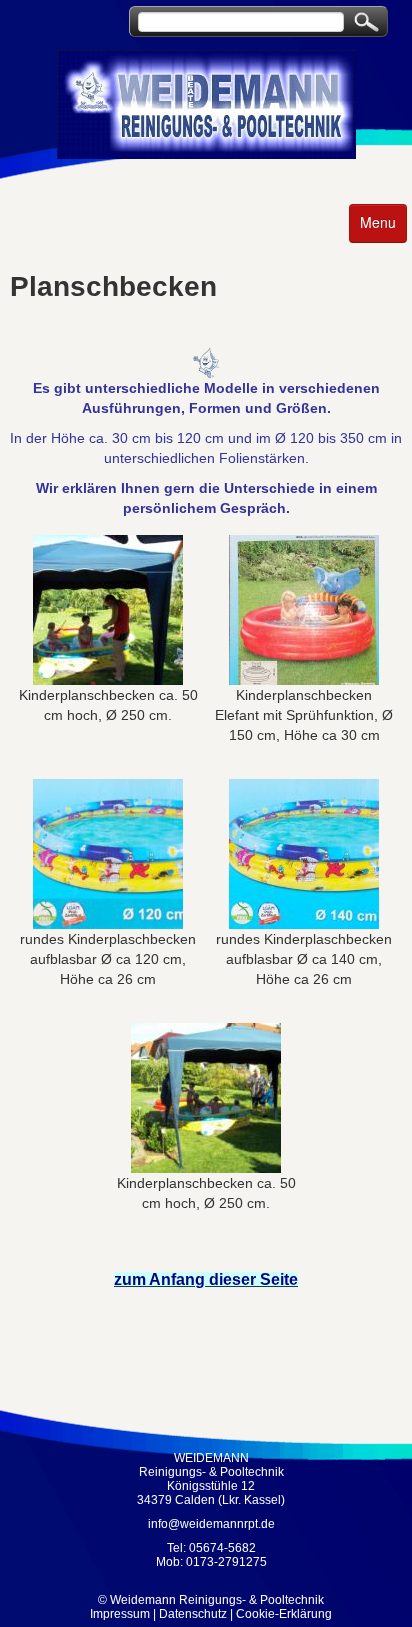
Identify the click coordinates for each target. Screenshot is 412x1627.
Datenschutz (193, 1614)
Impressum (120, 1614)
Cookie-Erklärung (284, 1614)
